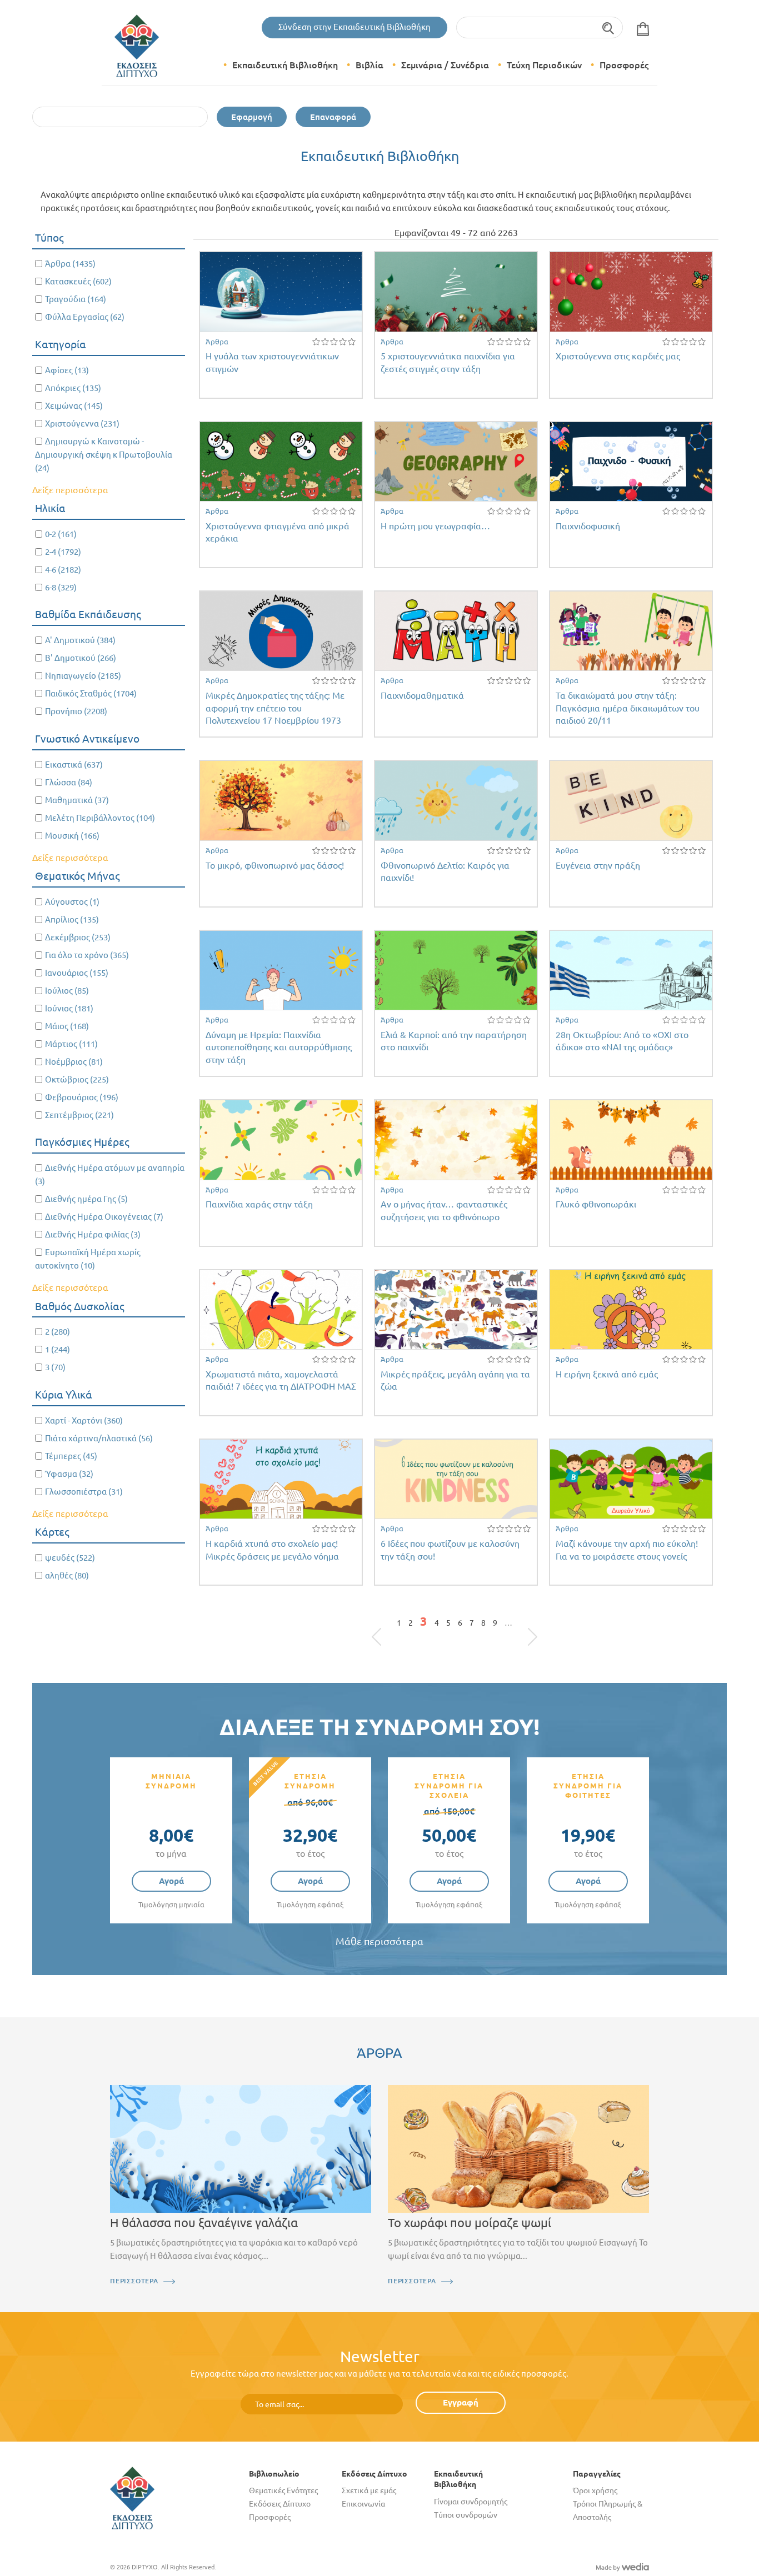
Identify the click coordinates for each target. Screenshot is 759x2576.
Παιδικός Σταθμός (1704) (91, 693)
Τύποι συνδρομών (466, 2515)
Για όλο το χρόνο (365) (87, 955)
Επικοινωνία (363, 2504)
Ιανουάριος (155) (77, 973)
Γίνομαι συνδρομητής (471, 2502)
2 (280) (58, 1332)
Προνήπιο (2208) (76, 711)
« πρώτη (382, 1626)
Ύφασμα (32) (69, 1474)
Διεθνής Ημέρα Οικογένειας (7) (104, 1217)
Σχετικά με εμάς (369, 2490)
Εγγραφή (461, 2402)
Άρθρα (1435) (70, 264)
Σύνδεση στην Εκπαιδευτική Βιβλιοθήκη (354, 27)
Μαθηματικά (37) (77, 800)
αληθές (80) (67, 1575)
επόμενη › (520, 1626)
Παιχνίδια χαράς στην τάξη (259, 1204)
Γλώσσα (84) (69, 782)
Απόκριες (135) (73, 388)
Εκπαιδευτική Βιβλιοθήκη (285, 65)
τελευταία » (527, 1626)
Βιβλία (369, 65)
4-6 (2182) (63, 570)
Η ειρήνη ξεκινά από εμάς (607, 1374)
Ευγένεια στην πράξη (598, 865)
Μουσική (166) (72, 836)
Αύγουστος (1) (72, 902)
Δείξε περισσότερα (70, 490)
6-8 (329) (61, 587)
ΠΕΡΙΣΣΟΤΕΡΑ (134, 2281)
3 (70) (55, 1367)
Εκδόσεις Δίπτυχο (280, 2504)
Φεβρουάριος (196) (82, 1097)
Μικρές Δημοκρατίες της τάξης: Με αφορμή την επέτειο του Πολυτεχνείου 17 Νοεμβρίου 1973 (275, 708)
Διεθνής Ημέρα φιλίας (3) (93, 1234)
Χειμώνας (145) (74, 406)
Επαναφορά (333, 117)
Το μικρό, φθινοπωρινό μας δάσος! (275, 865)
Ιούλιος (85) (67, 991)
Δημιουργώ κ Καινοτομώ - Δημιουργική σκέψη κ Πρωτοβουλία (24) (104, 455)
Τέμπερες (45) (71, 1456)
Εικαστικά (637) (74, 765)
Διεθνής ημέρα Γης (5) (86, 1199)
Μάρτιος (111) (71, 1044)
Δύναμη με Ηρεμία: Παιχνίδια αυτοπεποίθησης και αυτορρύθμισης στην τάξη (279, 1047)
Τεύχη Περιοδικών (544, 65)
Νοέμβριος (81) (74, 1062)
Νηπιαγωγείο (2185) (83, 676)
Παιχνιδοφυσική (588, 526)
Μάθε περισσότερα (379, 1941)
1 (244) (58, 1349)
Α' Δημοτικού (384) (80, 640)
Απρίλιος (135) (72, 919)
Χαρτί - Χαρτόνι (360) (84, 1420)
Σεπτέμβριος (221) (79, 1115)
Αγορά (171, 1881)
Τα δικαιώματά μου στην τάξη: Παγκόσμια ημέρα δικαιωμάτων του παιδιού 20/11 (628, 708)
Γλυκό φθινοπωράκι (596, 1204)
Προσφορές (624, 65)
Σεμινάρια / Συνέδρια (445, 65)
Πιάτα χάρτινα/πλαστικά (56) (99, 1438)
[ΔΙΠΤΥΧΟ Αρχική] (132, 2497)
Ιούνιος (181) (69, 1008)
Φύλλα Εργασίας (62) (85, 317)
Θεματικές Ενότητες (283, 2490)
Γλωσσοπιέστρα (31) (84, 1492)
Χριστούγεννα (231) (82, 424)
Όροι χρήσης (595, 2490)
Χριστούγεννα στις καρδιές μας (618, 356)
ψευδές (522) (70, 1558)
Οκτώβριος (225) (77, 1079)
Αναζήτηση (609, 27)
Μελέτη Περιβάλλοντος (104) (100, 818)
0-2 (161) (61, 534)
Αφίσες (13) (67, 370)
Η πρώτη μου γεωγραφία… (435, 526)
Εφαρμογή (252, 117)
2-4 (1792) (63, 552)
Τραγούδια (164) (76, 299)
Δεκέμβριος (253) (78, 937)
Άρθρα (217, 342)
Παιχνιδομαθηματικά (422, 695)
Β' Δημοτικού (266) (81, 658)
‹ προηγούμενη (390, 1626)
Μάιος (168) (67, 1026)
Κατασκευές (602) (78, 281)
